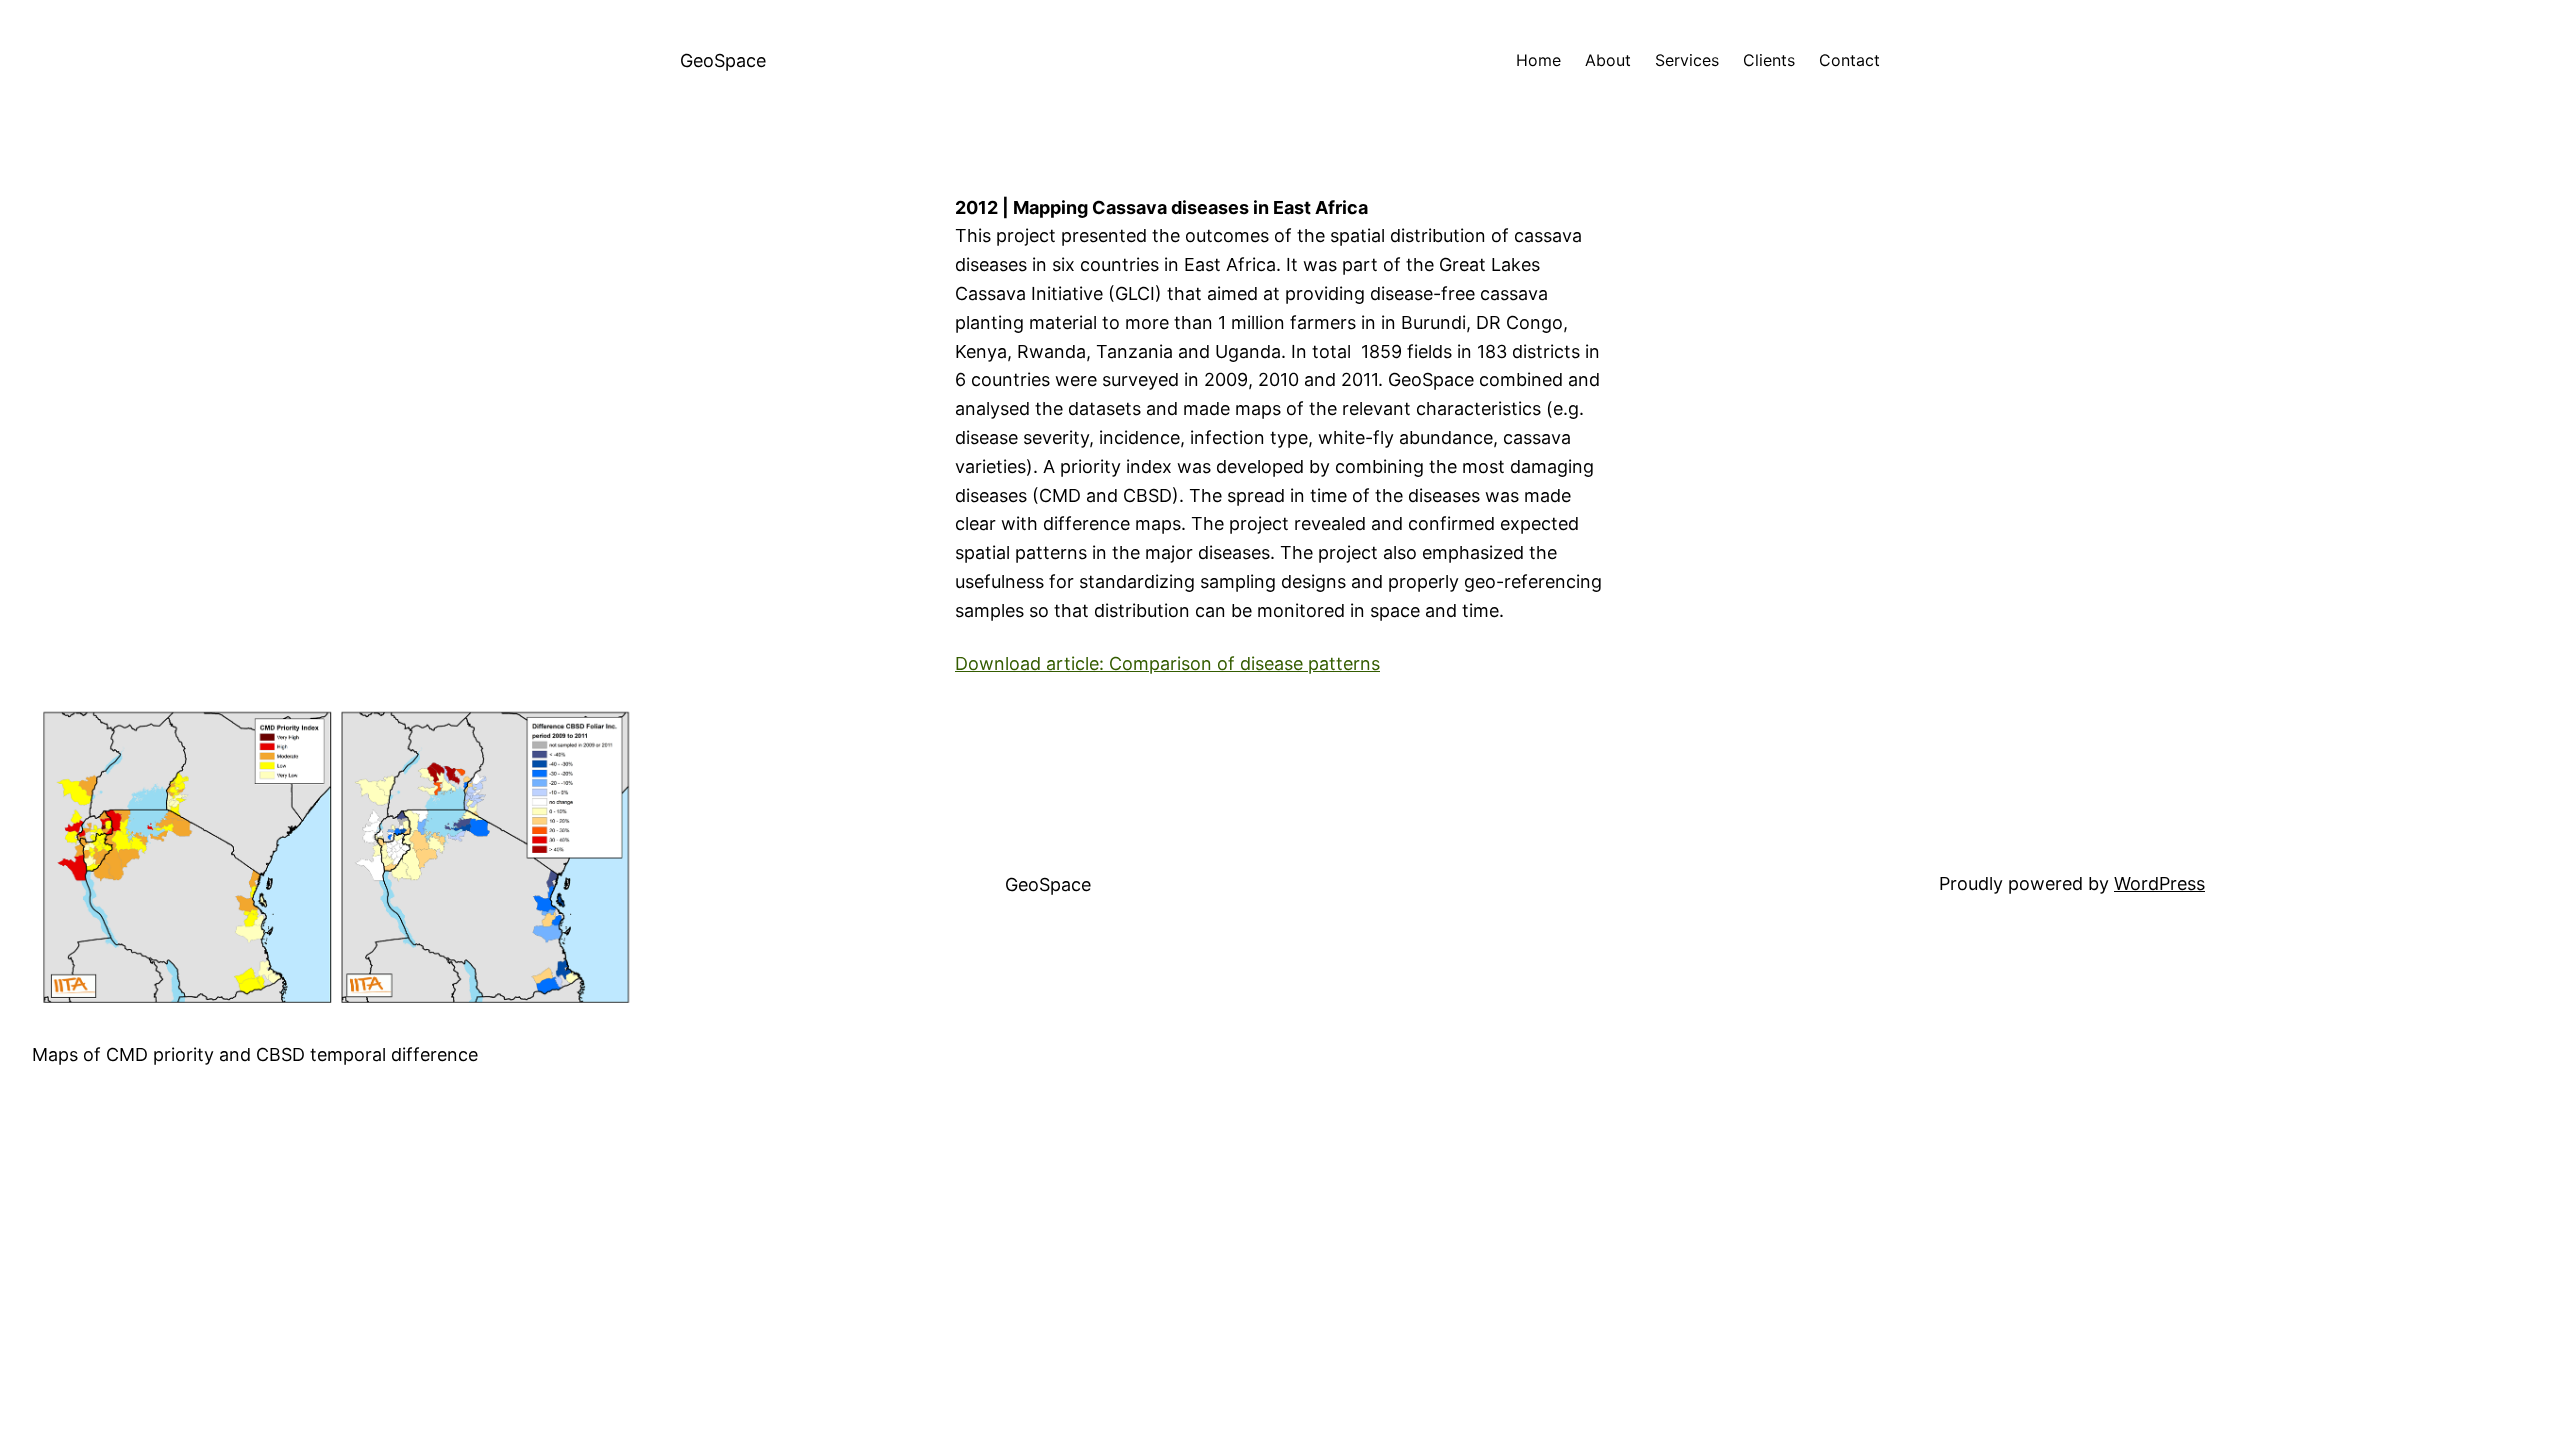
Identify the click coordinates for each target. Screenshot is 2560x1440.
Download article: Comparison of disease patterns (1167, 663)
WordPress (2159, 883)
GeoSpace (723, 60)
